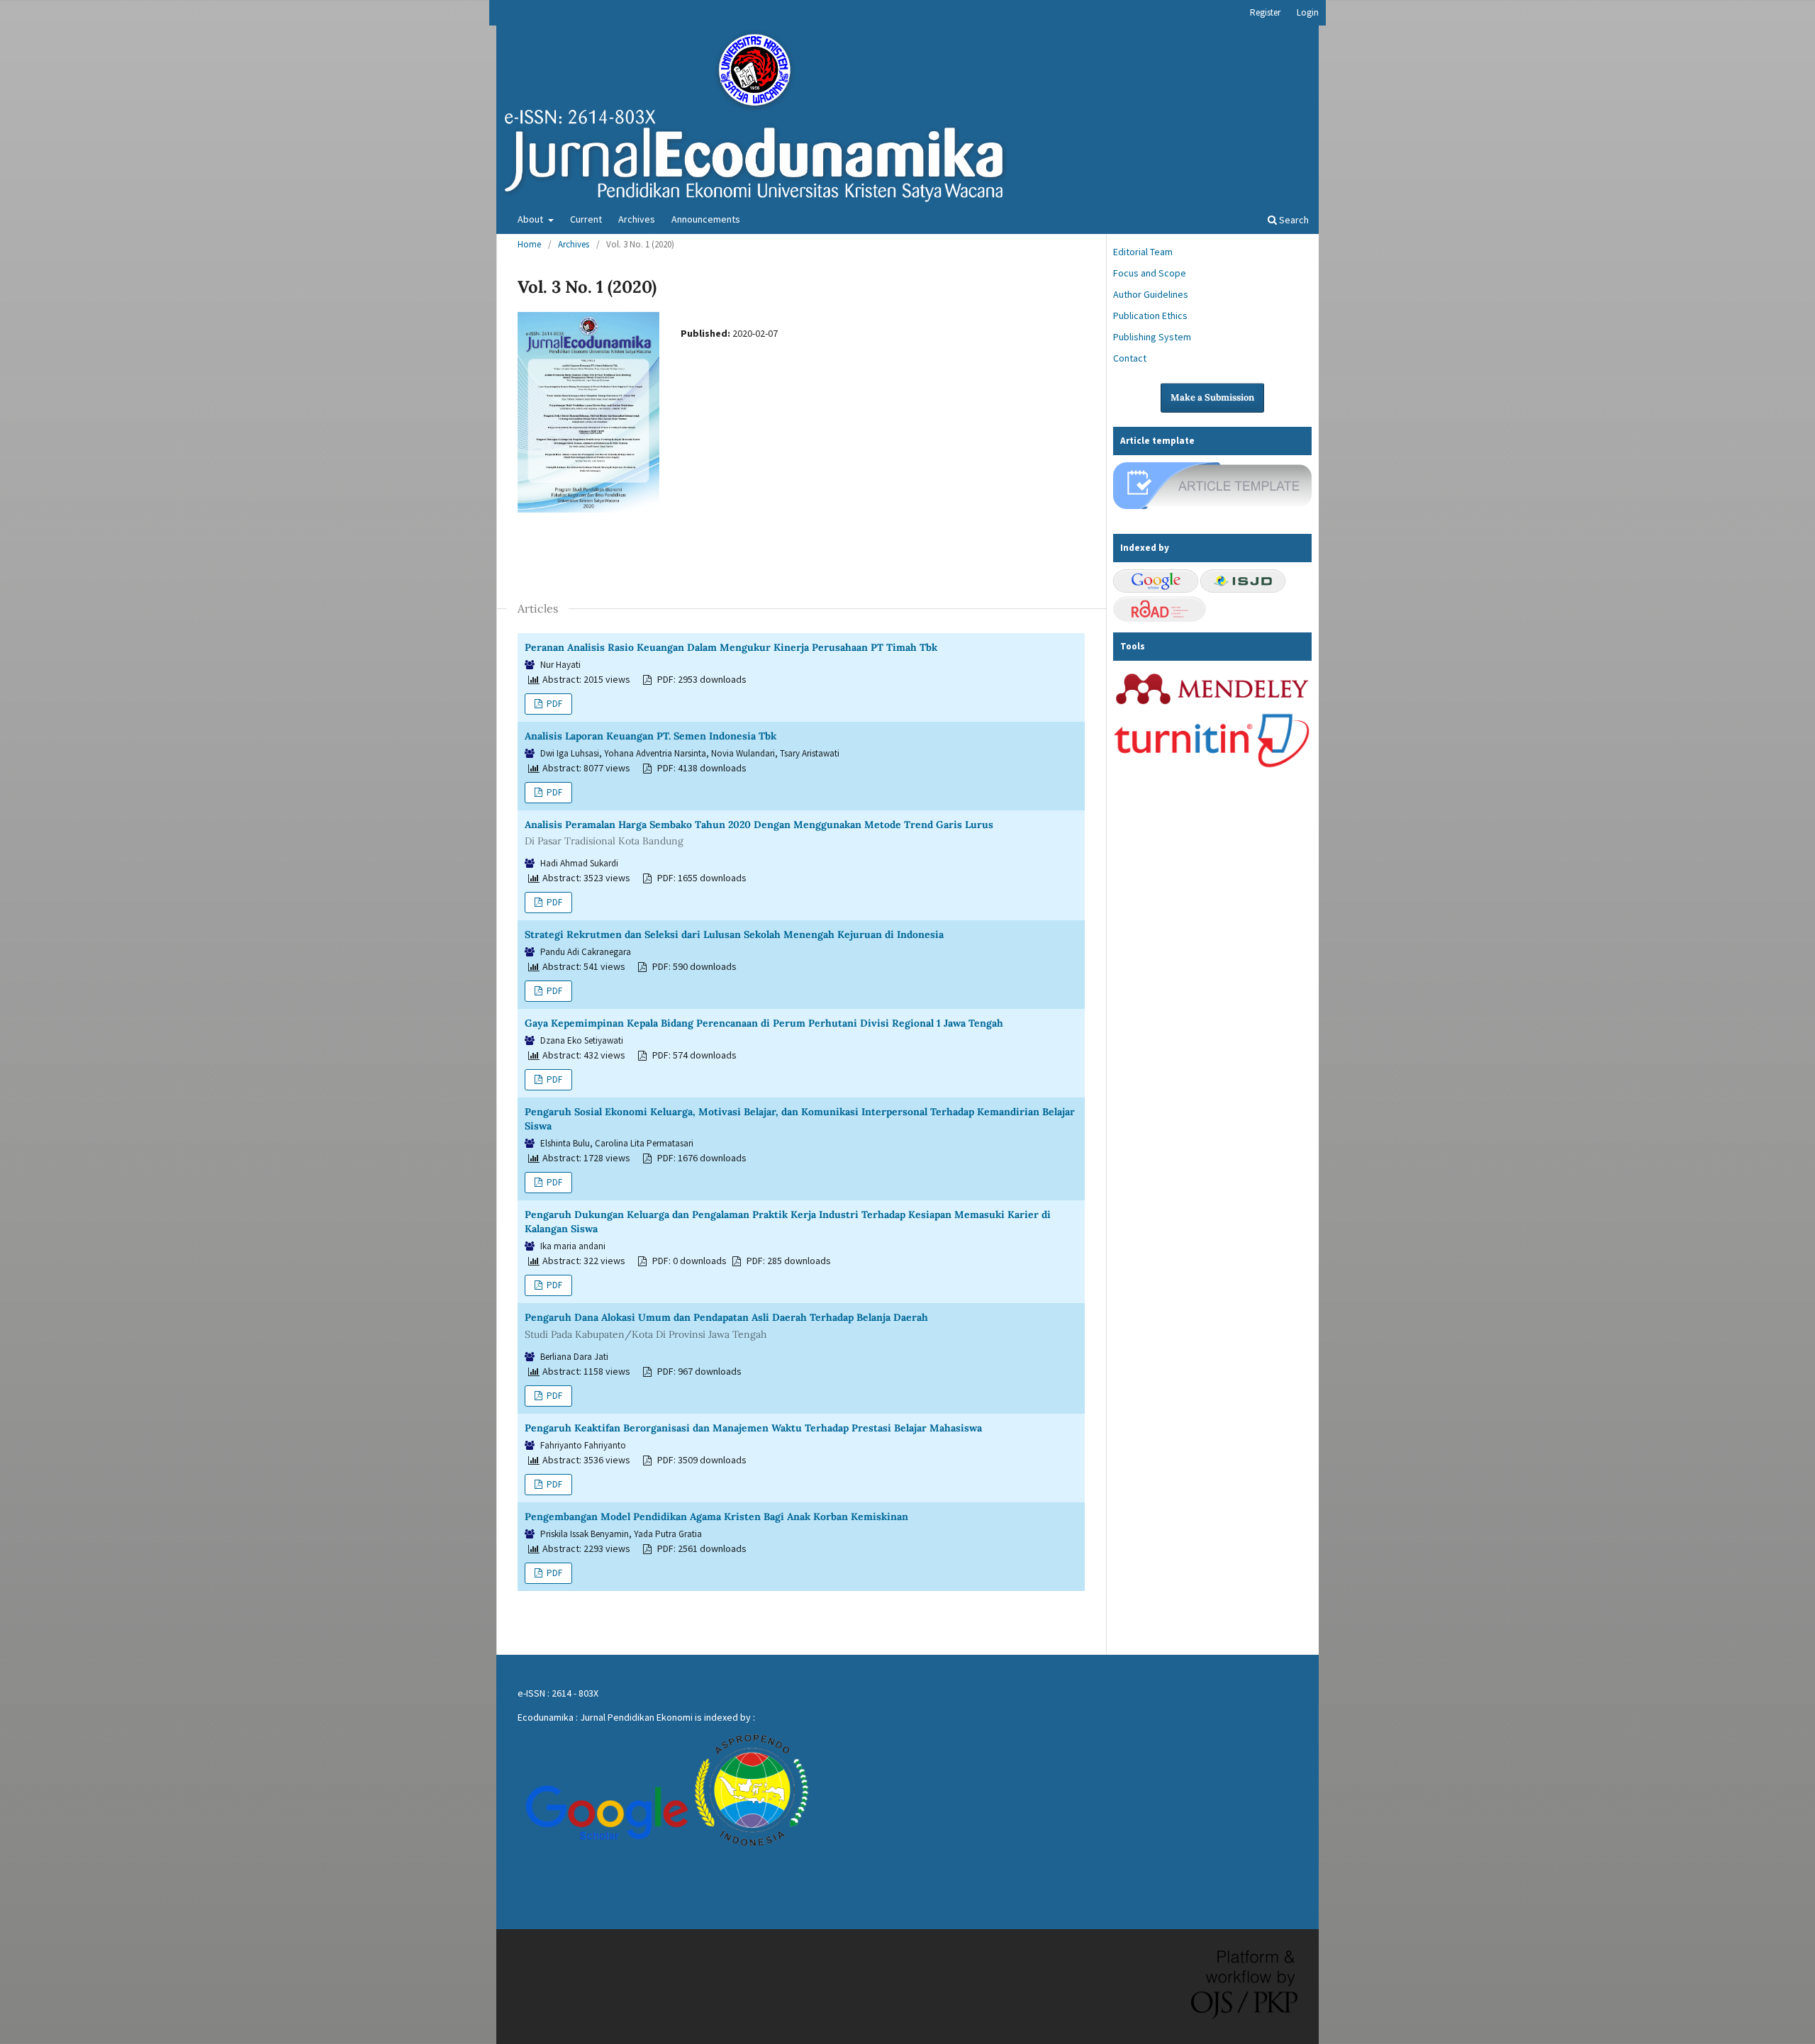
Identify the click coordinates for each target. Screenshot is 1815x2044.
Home (529, 244)
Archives (637, 219)
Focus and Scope (1150, 273)
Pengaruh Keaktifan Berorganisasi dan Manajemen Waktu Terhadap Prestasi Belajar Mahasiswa (753, 1428)
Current (586, 219)
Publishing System (1152, 337)
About (531, 219)
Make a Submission (1212, 397)
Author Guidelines (1151, 294)
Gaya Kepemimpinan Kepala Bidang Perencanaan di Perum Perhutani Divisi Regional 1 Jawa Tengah (764, 1023)
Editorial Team (1143, 252)
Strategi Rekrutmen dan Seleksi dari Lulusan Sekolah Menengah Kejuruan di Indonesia (734, 934)
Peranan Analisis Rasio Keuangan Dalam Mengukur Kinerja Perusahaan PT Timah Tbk (731, 647)
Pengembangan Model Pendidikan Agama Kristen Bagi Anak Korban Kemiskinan (716, 1517)
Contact (1130, 358)
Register (1265, 12)
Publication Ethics (1150, 315)
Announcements (706, 219)
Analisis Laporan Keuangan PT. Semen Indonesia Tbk (650, 736)
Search (1293, 220)
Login (1308, 12)
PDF (553, 704)
